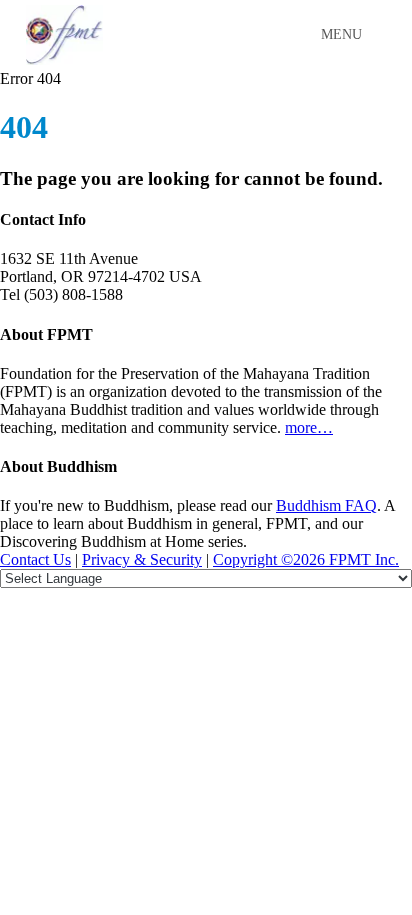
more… (309, 427)
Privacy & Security (142, 559)
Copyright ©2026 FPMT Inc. (306, 559)
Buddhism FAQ (326, 505)
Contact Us (35, 559)
